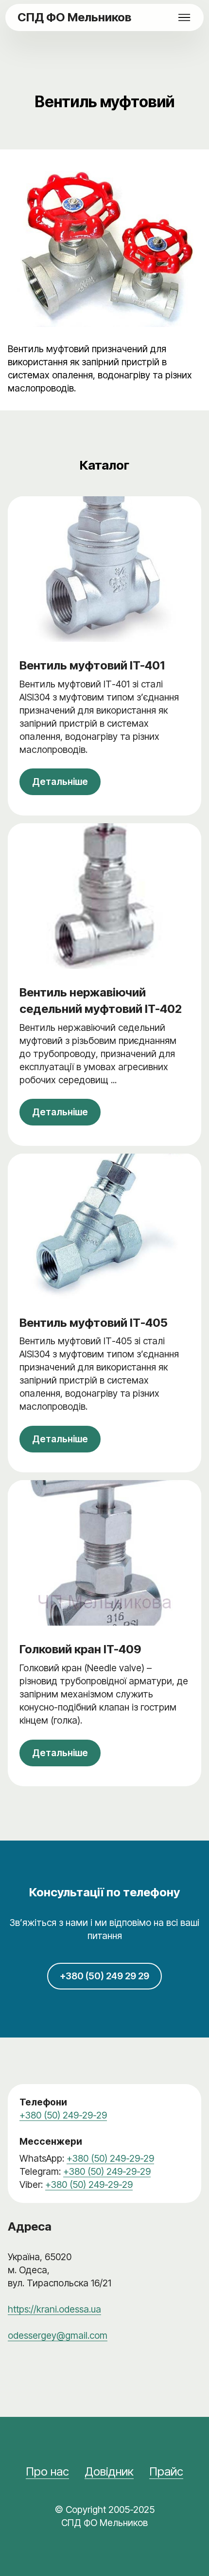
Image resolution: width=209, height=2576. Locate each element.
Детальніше (60, 782)
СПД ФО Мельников (74, 17)
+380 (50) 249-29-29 (63, 2115)
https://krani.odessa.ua (54, 2309)
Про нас (47, 2471)
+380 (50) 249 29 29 (104, 1976)
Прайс (166, 2471)
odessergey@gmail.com (58, 2335)
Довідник (109, 2471)
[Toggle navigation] (184, 17)
